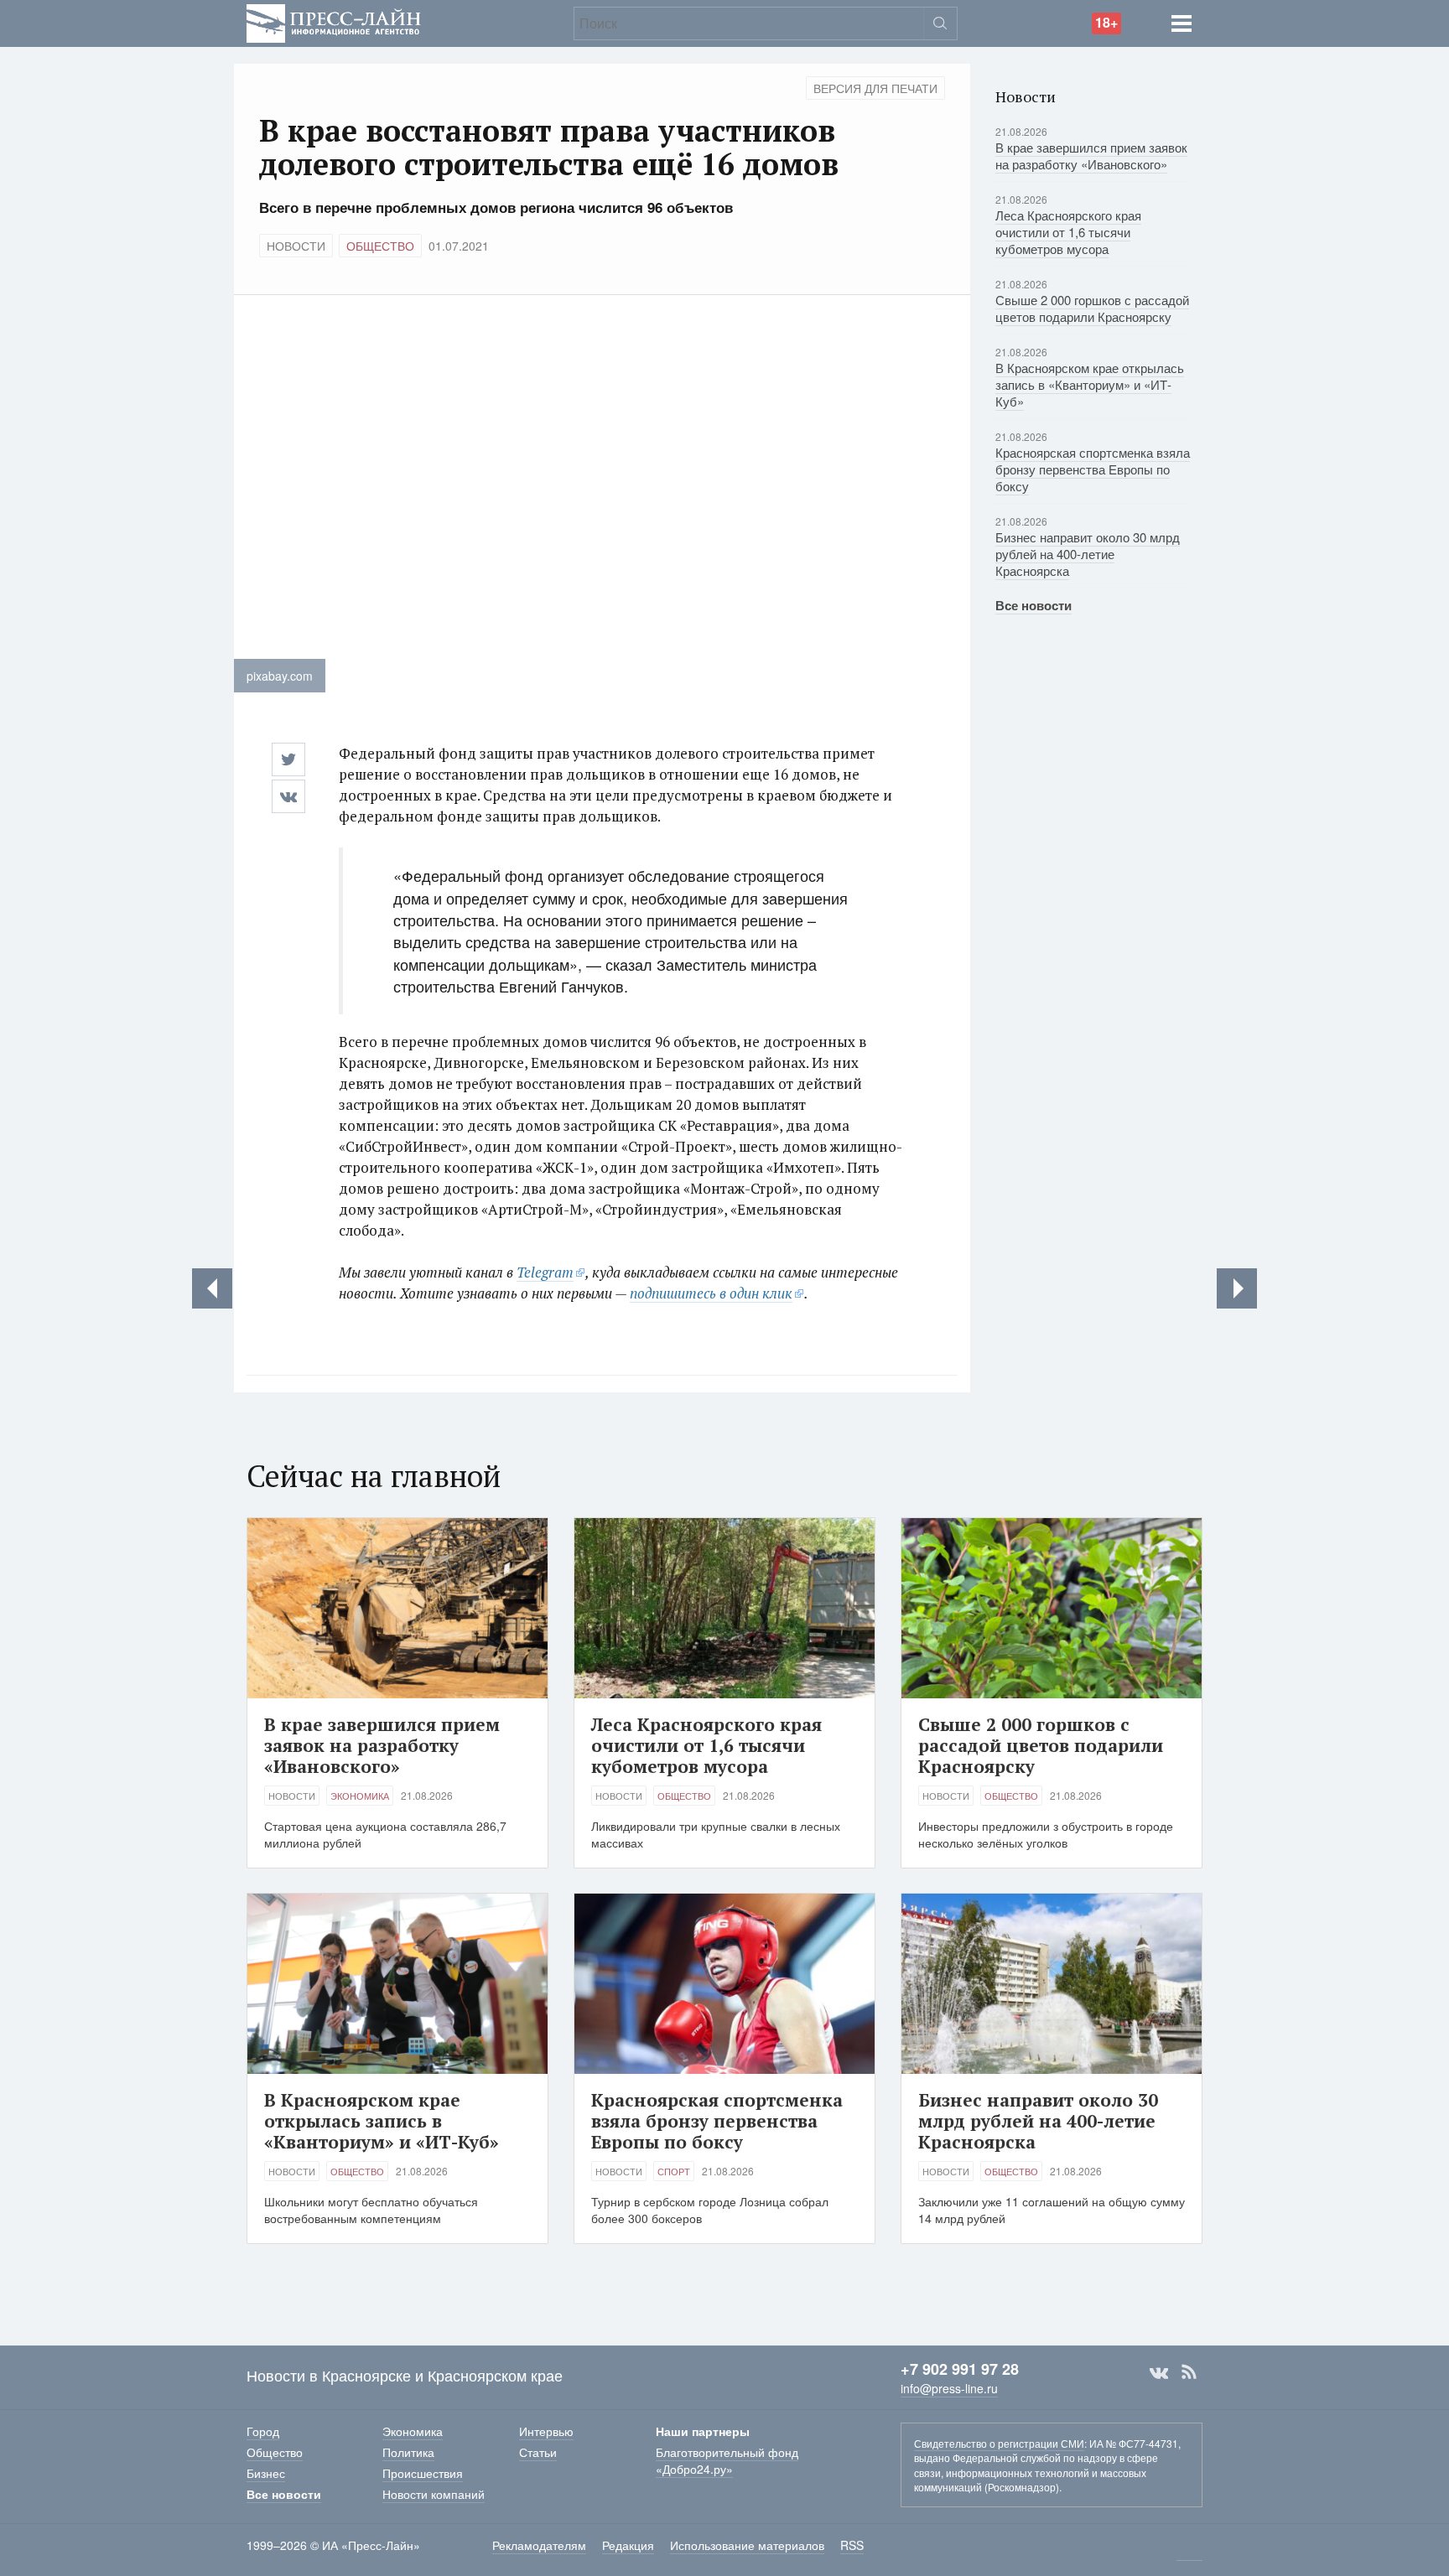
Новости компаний (434, 2494)
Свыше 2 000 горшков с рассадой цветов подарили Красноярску (1092, 308)
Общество (380, 246)
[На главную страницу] (334, 21)
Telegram (545, 1272)
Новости (296, 246)
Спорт (674, 2171)
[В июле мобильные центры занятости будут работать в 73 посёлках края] (1237, 1288)
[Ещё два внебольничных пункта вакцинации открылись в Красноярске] (212, 1288)
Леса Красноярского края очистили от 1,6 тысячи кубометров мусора (1068, 232)
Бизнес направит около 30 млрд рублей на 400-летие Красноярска (1088, 554)
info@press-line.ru (949, 2388)
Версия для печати (875, 88)
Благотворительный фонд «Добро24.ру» (727, 2460)
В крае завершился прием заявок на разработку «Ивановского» (1091, 155)
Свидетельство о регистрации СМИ (999, 2443)
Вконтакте (1159, 2372)
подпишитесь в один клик (711, 1293)
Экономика (360, 1796)
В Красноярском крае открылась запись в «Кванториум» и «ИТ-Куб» (1090, 384)
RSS (1189, 2372)
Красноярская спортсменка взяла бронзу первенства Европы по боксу (1093, 469)
